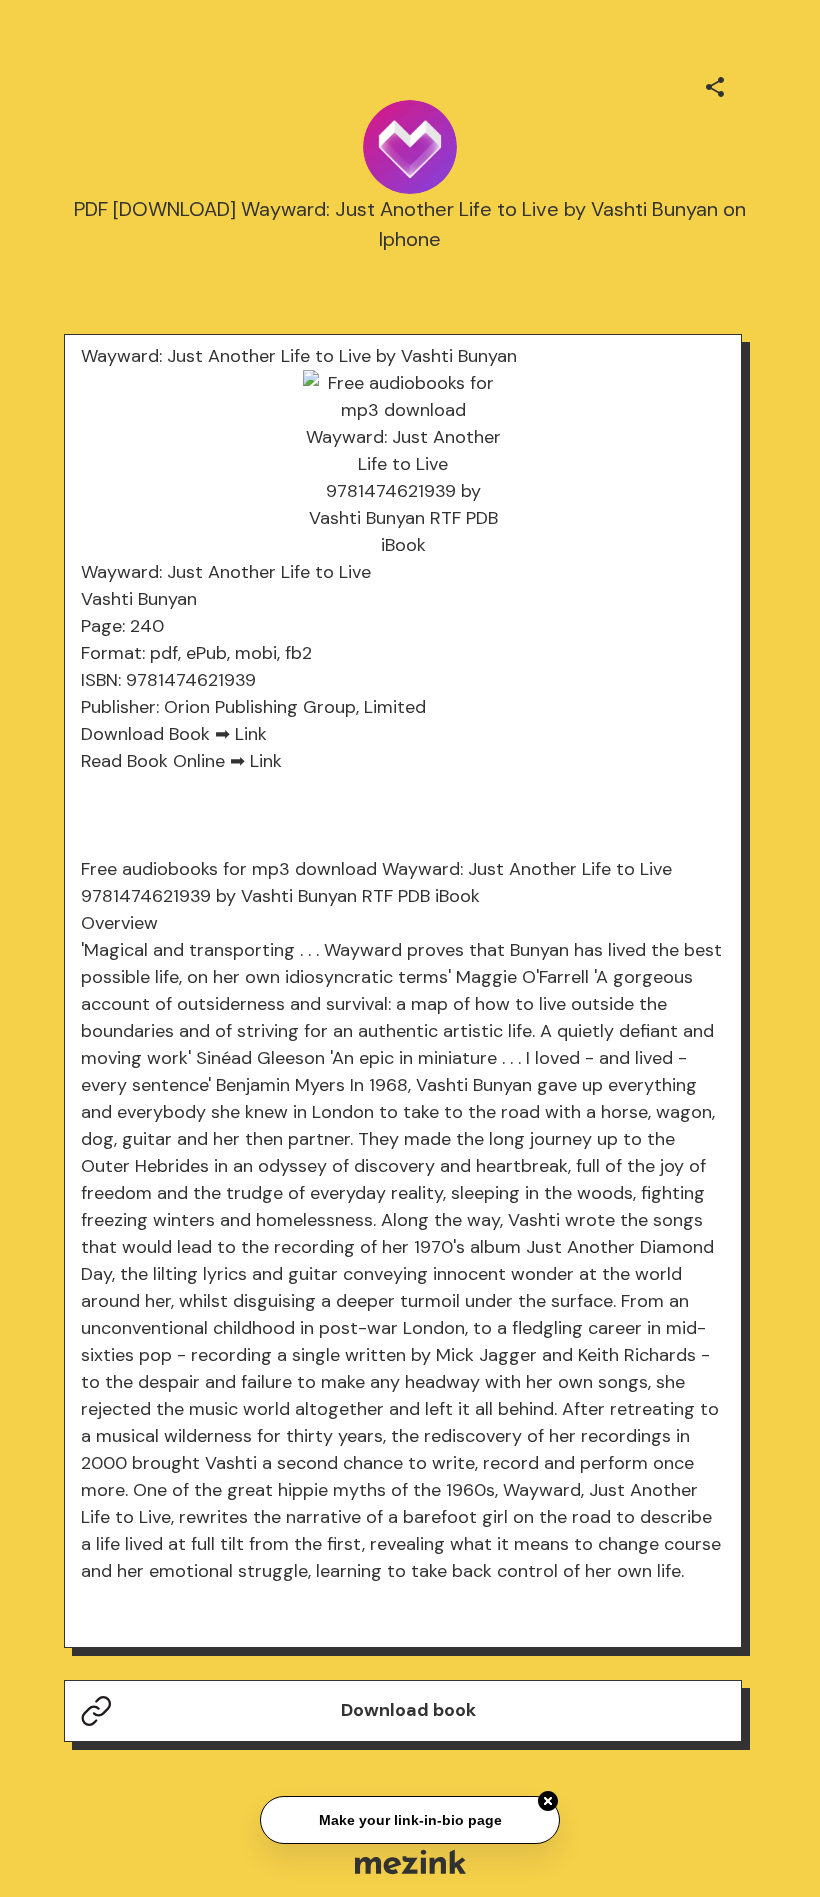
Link (251, 734)
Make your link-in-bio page (409, 1818)
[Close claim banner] (548, 1800)
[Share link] (715, 84)
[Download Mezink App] (410, 1861)
